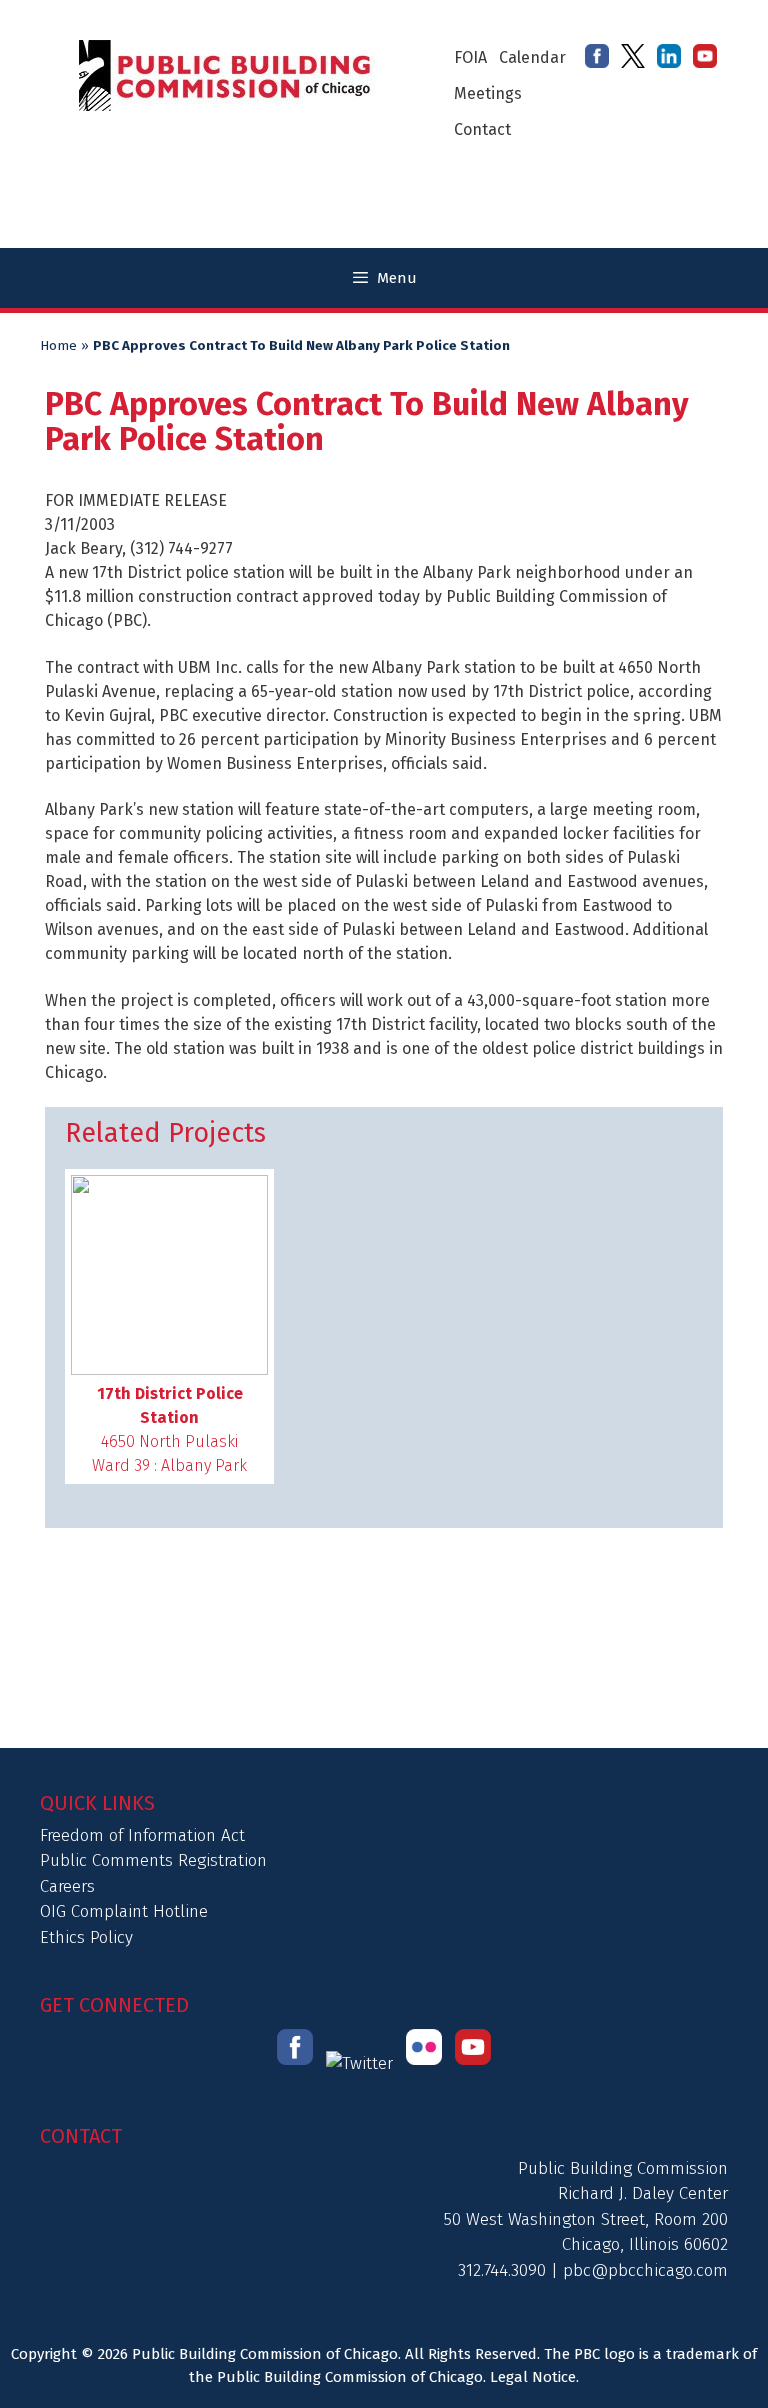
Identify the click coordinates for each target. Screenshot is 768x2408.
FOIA (470, 57)
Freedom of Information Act (142, 1835)
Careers (67, 1886)
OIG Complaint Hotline (124, 1911)
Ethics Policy (86, 1937)
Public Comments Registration (153, 1860)
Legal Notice (533, 2377)
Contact (482, 129)
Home (58, 346)
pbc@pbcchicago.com (645, 2270)
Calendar (532, 57)
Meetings (488, 93)
